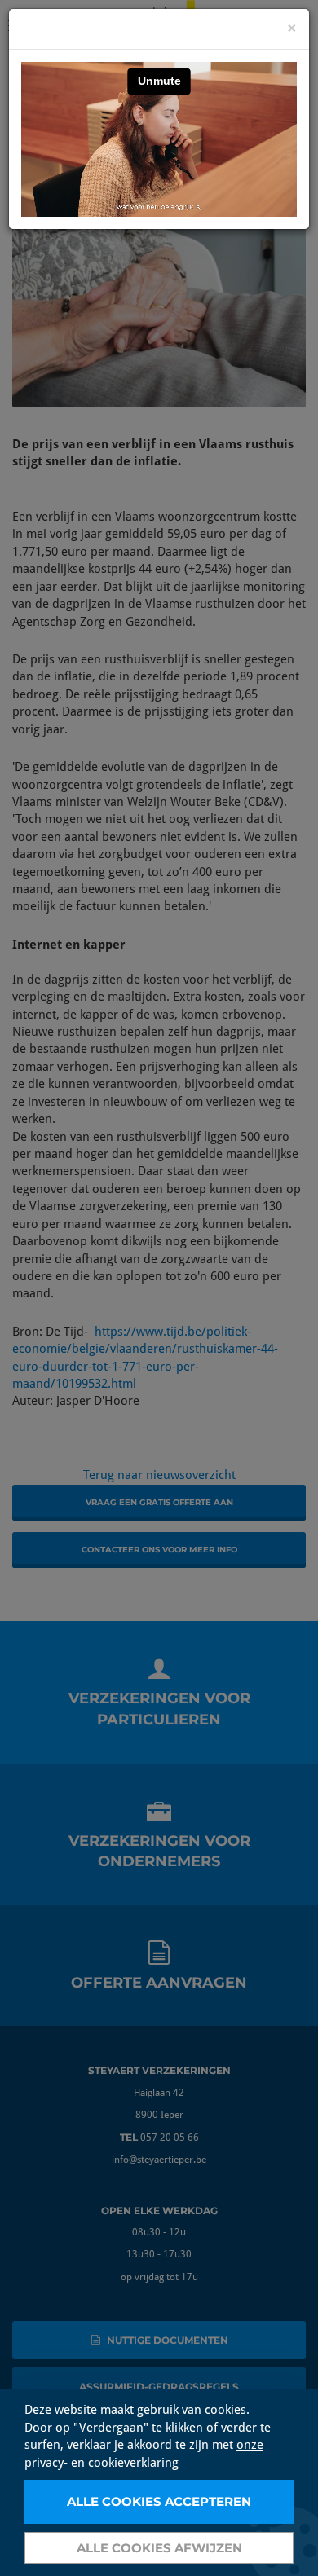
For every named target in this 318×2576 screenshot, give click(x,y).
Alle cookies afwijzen (159, 2548)
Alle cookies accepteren (159, 2501)
